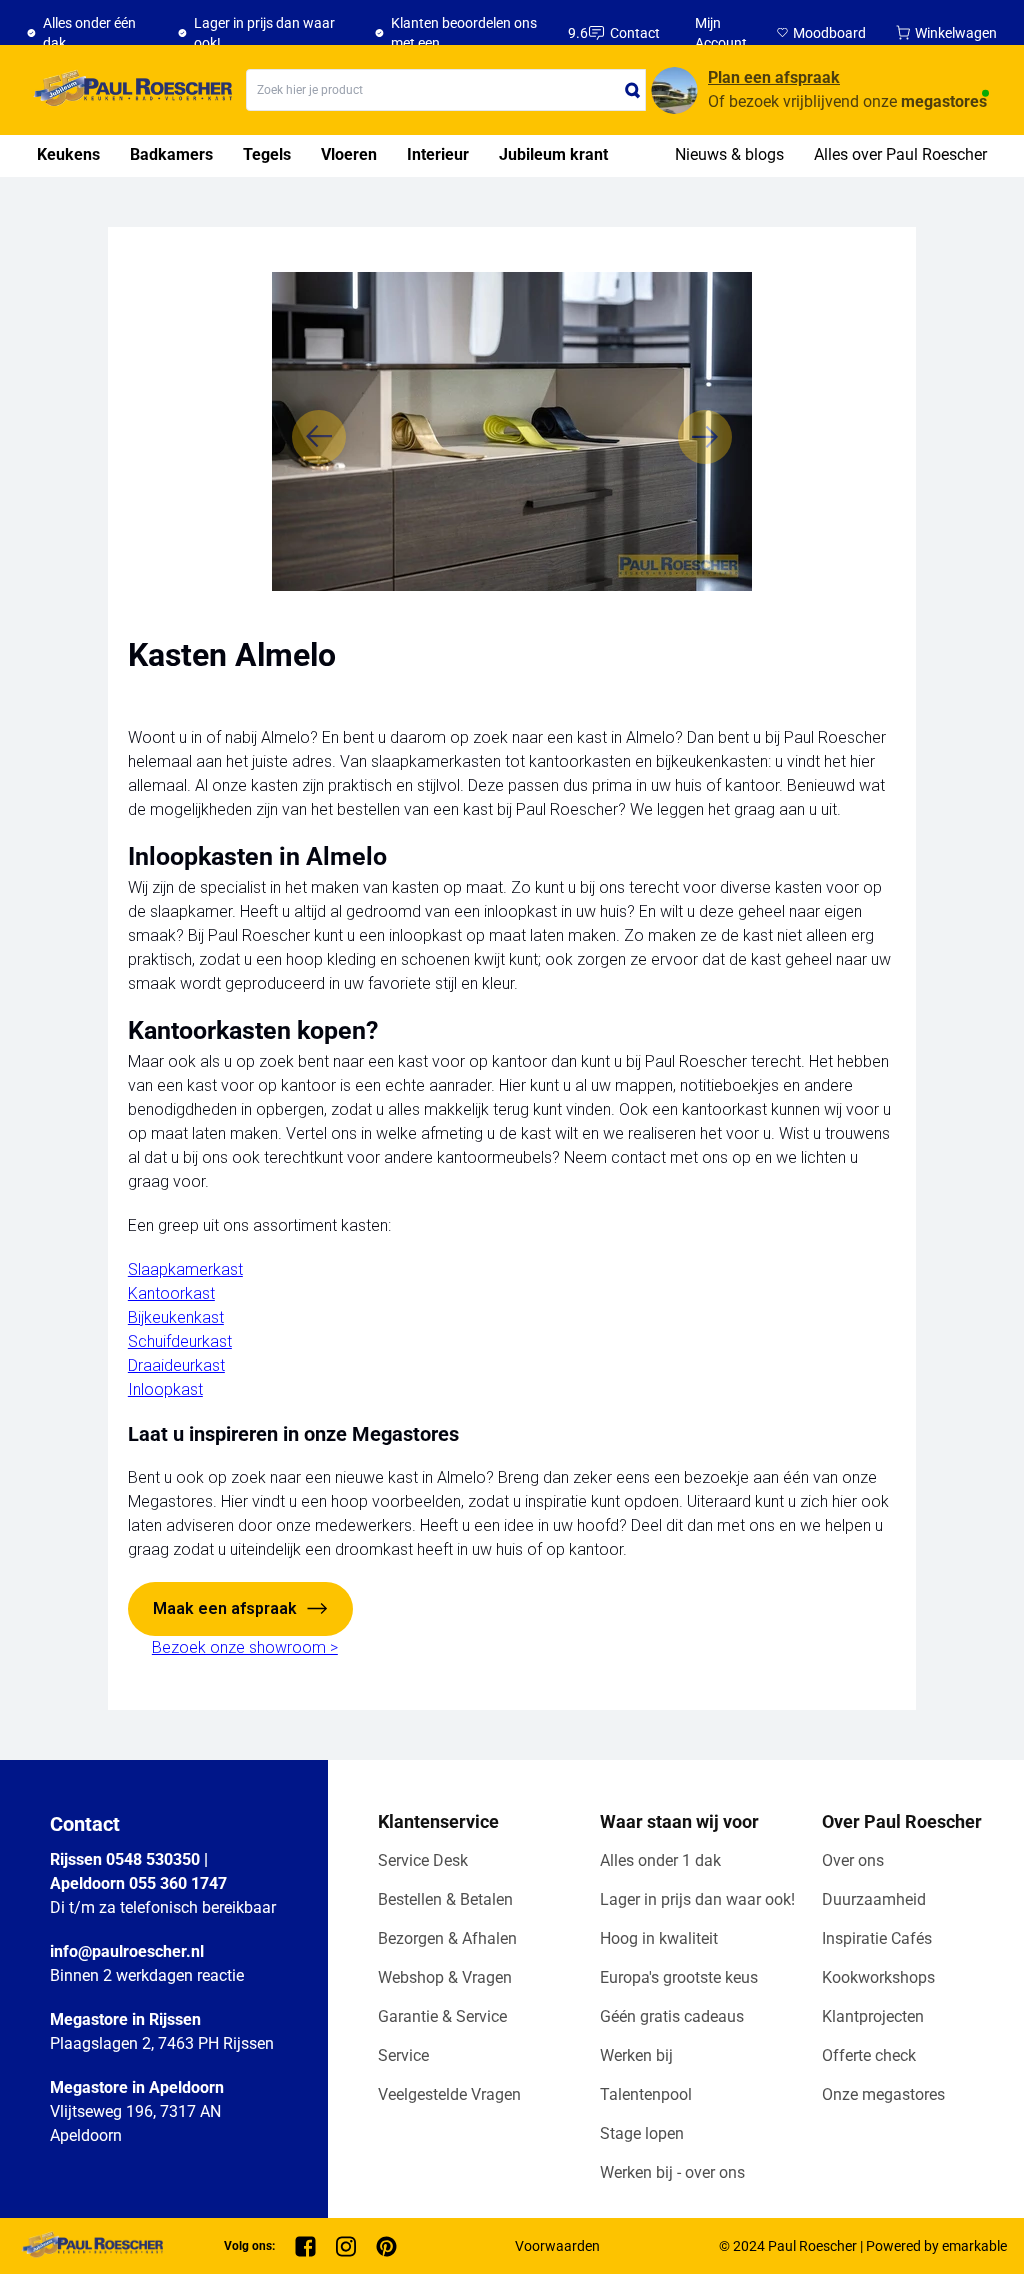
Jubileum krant (553, 154)
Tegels (267, 154)
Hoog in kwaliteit (659, 1938)
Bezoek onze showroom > (245, 1647)
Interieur (438, 154)
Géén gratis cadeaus (672, 2016)
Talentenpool (646, 2094)
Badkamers (171, 154)
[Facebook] (305, 2246)
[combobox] (446, 90)
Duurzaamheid (874, 1899)
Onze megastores (883, 2094)
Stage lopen (642, 2133)
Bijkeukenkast (176, 1317)
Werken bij (636, 2055)
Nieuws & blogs (729, 154)
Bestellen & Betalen (445, 1899)
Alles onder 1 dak (660, 1860)
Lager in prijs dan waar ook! (697, 1899)
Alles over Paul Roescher (900, 154)
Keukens (68, 154)
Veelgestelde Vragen (449, 2094)
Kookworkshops (878, 1977)
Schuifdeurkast (180, 1341)
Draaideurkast (176, 1365)
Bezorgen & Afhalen (447, 1938)
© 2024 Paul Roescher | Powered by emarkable (863, 2246)
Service (403, 2055)
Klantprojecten (873, 2016)
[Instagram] (346, 2246)
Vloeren (349, 154)
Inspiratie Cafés (877, 1938)
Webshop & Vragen (445, 1977)
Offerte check (869, 2055)
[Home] (129, 90)
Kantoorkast (171, 1293)
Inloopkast (165, 1389)
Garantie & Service (442, 2016)
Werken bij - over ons (672, 2172)
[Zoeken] (633, 90)
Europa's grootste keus (679, 1977)
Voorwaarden (557, 2246)
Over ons (853, 1860)
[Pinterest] (386, 2246)
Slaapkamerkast (185, 1269)
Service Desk (423, 1860)
